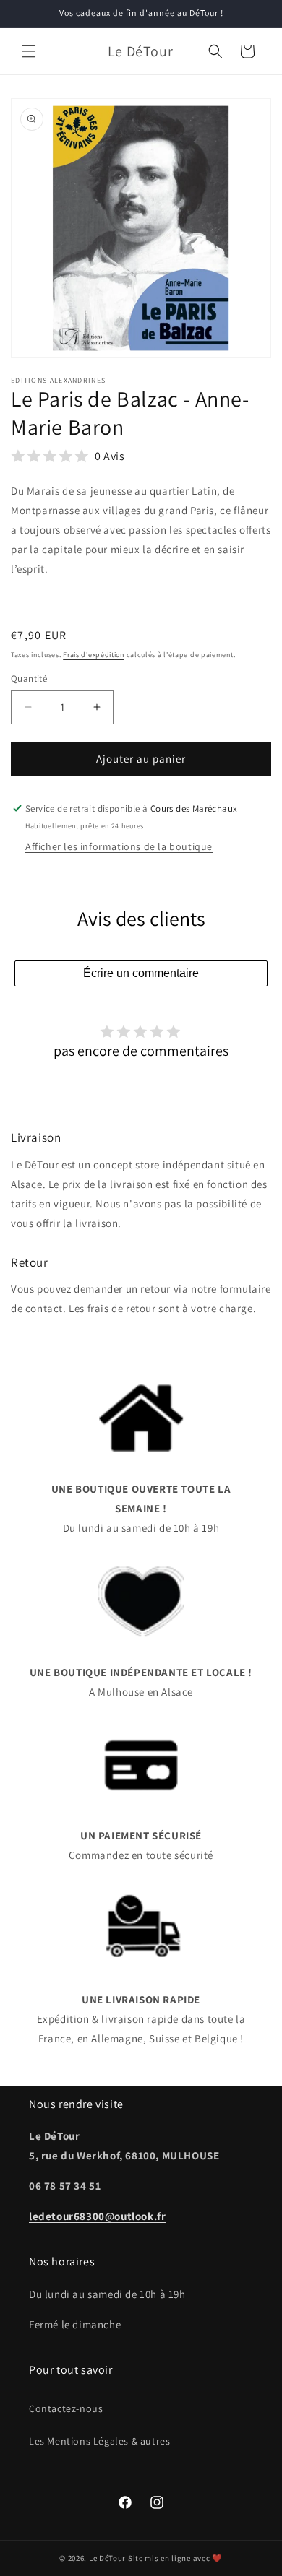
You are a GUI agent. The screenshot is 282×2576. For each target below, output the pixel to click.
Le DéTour (107, 2558)
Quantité (29, 678)
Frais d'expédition (94, 655)
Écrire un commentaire (141, 973)
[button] (29, 51)
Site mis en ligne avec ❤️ (175, 2558)
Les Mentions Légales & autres (99, 2441)
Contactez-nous (66, 2408)
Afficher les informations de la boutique (119, 846)
